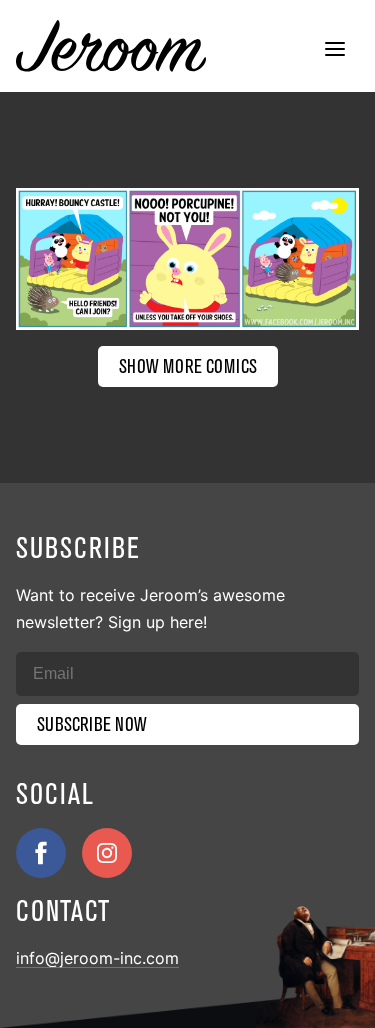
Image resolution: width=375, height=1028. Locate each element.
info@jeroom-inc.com (97, 958)
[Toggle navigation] (335, 51)
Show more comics (188, 366)
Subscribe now (92, 724)
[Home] (111, 46)
